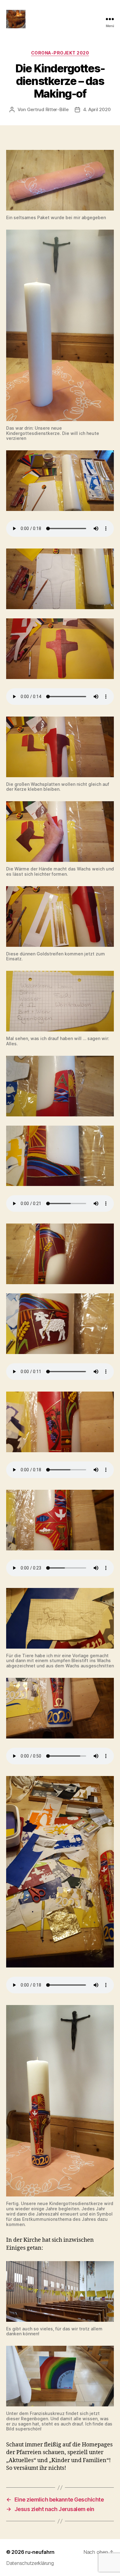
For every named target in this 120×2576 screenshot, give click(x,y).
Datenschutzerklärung (30, 2563)
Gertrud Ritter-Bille (48, 109)
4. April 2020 (97, 109)
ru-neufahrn (40, 2552)
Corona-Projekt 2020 (60, 53)
